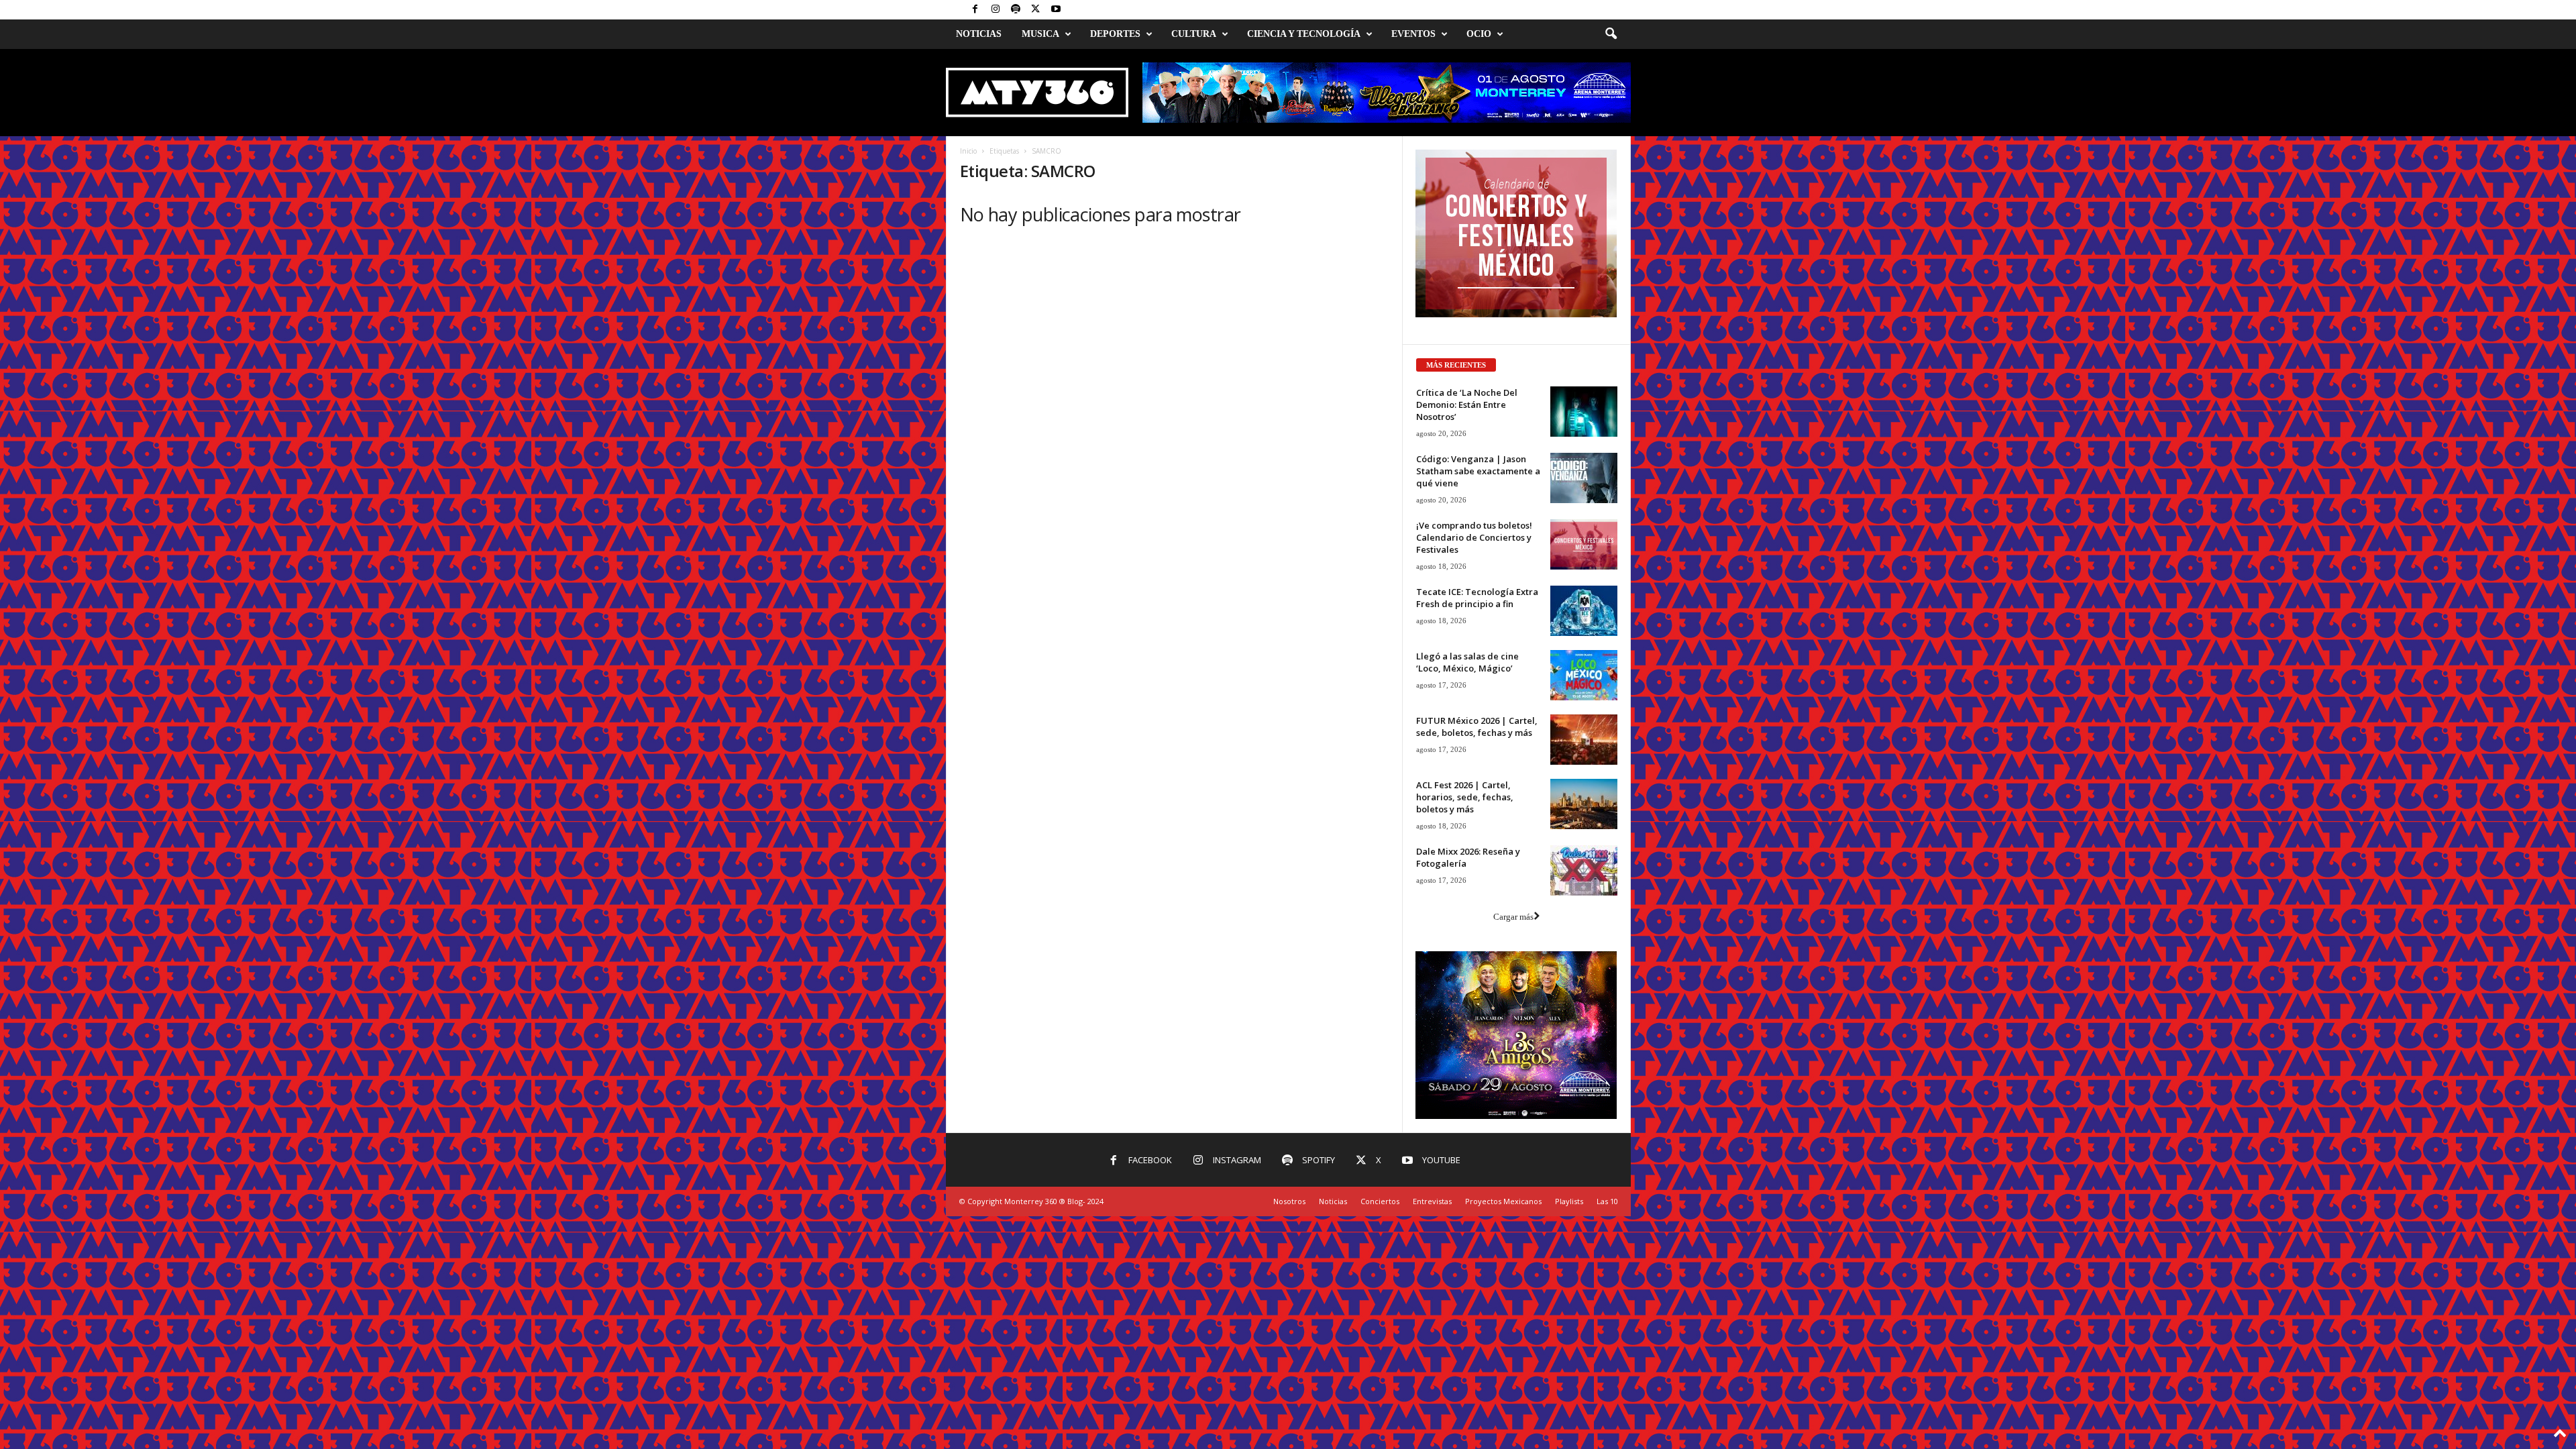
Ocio (1479, 34)
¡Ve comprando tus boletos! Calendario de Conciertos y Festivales (1474, 537)
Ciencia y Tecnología (1304, 34)
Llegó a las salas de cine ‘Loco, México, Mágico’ (1467, 662)
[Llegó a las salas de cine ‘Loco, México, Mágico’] (1584, 675)
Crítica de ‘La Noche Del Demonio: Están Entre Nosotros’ (1467, 405)
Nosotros (1289, 1201)
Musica (1040, 34)
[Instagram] (996, 10)
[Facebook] (975, 10)
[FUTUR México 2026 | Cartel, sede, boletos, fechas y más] (1584, 740)
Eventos (1413, 34)
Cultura (1194, 34)
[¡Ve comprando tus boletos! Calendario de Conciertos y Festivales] (1584, 544)
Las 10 (1607, 1201)
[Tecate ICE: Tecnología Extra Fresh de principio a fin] (1584, 611)
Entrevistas (1432, 1201)
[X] (1036, 10)
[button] (1611, 34)
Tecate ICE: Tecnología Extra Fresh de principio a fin (1477, 598)
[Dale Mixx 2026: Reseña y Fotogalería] (1584, 870)
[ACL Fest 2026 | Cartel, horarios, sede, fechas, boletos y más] (1584, 804)
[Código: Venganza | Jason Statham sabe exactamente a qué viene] (1584, 478)
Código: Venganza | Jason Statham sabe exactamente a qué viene (1478, 471)
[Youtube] (1056, 10)
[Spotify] (1016, 10)
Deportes (1115, 34)
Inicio (968, 151)
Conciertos (1380, 1201)
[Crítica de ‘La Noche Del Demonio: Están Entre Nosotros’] (1584, 412)
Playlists (1569, 1201)
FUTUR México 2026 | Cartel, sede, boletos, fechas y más (1477, 727)
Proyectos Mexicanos (1503, 1201)
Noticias (979, 34)
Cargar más (1513, 917)
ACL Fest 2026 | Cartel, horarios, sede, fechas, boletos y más (1465, 797)
